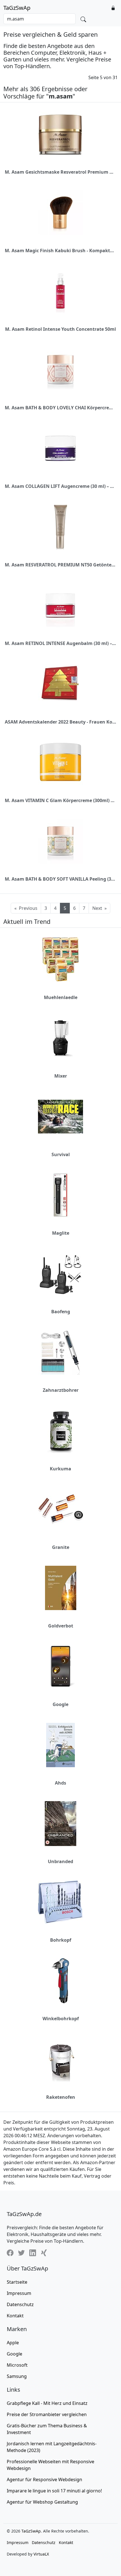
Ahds (60, 1783)
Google (60, 1704)
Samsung (17, 2376)
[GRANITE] (60, 1509)
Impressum (19, 2293)
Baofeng (61, 1312)
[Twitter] (21, 2253)
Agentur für (44, 2479)
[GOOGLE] (60, 1666)
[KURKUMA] (60, 1431)
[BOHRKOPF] (60, 1902)
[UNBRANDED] (60, 1824)
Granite (61, 1547)
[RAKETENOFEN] (60, 2059)
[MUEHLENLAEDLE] (60, 959)
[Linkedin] (33, 2253)
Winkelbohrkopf (61, 2019)
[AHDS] (60, 1745)
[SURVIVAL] (60, 1117)
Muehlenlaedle (61, 997)
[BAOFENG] (60, 1274)
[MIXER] (60, 1038)
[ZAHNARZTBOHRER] (60, 1352)
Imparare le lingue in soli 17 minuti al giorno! (54, 2491)
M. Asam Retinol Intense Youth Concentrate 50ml (60, 329)
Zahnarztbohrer (61, 1390)
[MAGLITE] (60, 1195)
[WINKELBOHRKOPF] (60, 1981)
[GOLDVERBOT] (61, 1588)
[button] (113, 8)
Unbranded (60, 1861)
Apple (13, 2343)
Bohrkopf (61, 1940)
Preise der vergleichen (47, 2414)
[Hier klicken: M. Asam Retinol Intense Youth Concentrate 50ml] (60, 291)
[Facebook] (10, 2253)
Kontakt (15, 2316)
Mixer (61, 1076)
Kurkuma (60, 1469)
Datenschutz (20, 2304)
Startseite (17, 2282)
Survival (61, 1154)
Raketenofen (61, 2097)
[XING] (44, 2253)
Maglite (61, 1233)
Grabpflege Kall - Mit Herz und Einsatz (47, 2403)
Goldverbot (61, 1626)
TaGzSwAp (17, 8)
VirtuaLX (41, 2554)
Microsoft (17, 2365)
